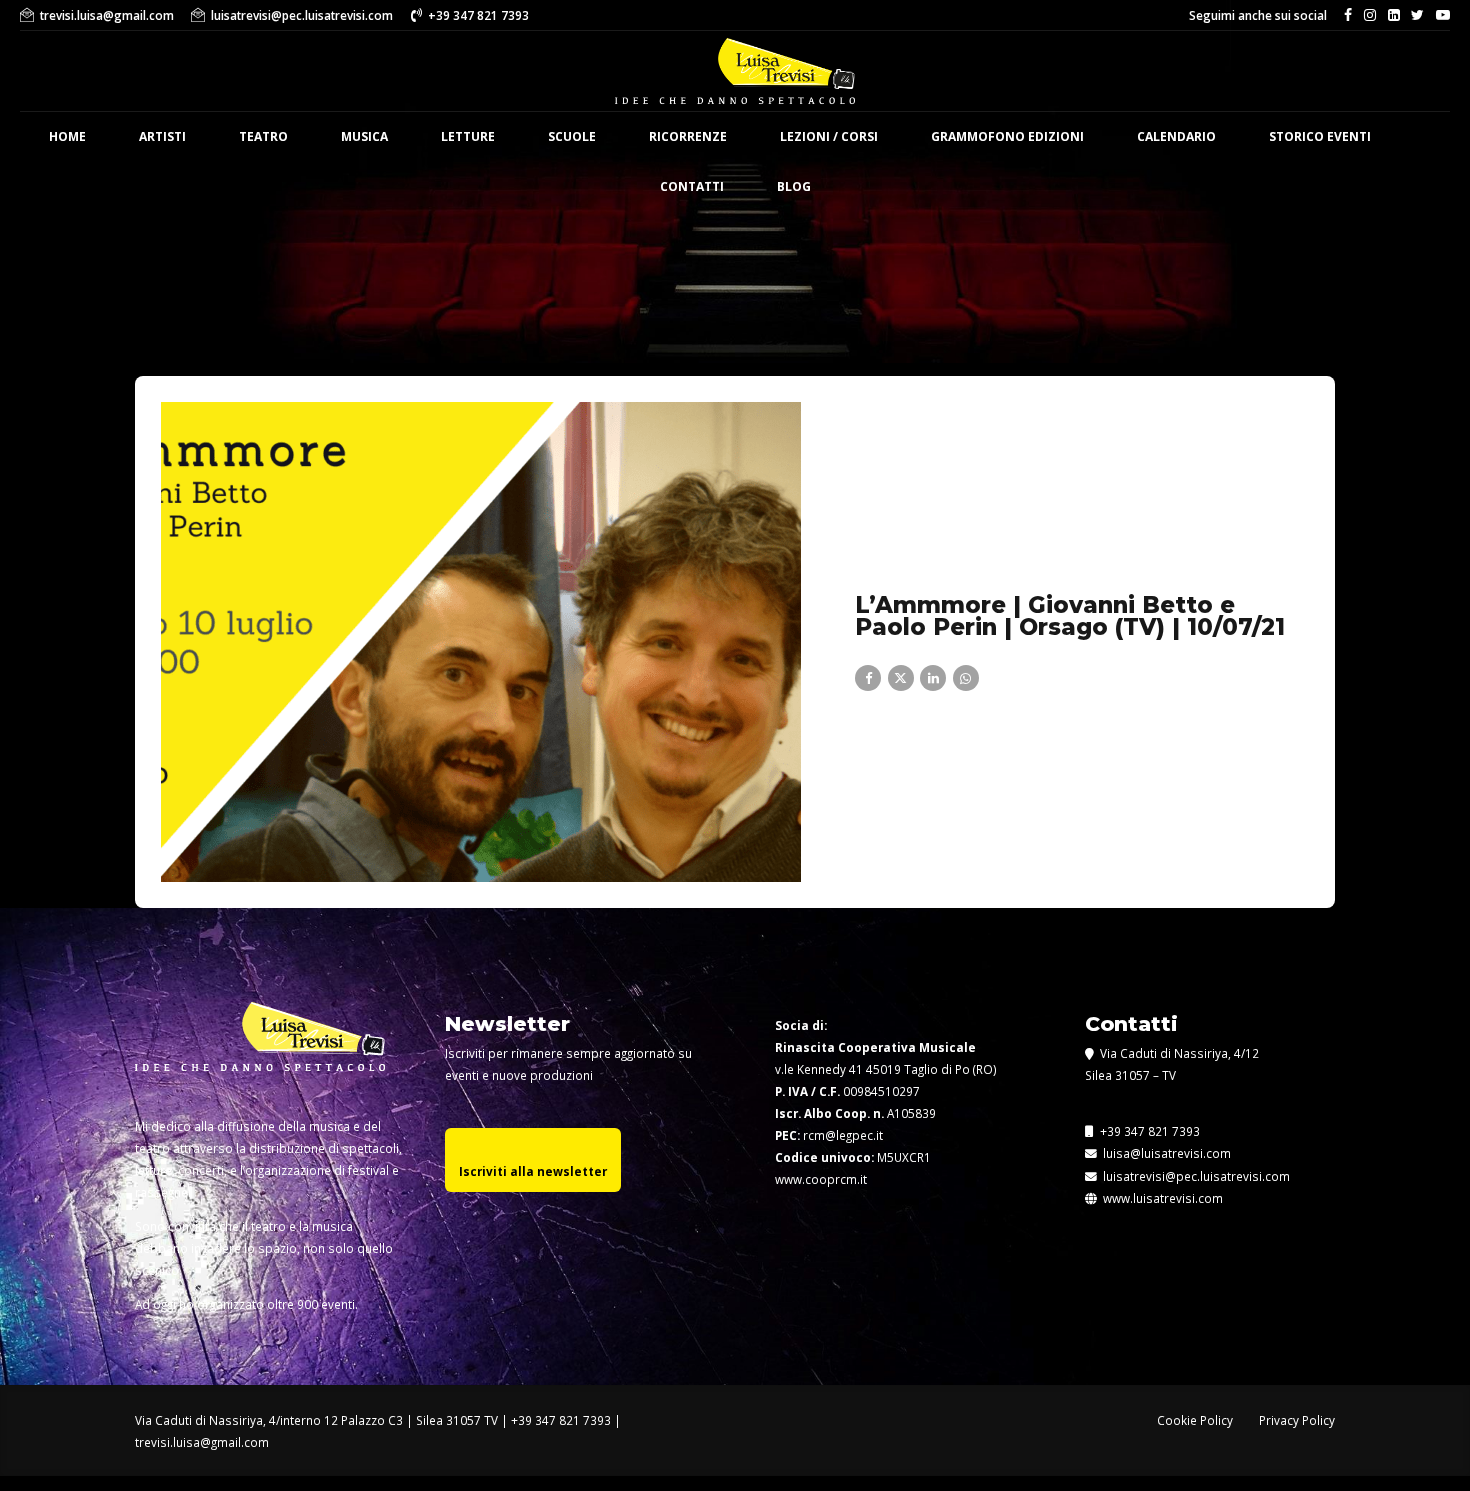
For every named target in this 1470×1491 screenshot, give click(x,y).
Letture (468, 136)
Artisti (162, 136)
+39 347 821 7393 (1148, 1131)
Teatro (263, 136)
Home (67, 136)
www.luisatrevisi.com (1161, 1198)
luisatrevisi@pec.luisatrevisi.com (1193, 1176)
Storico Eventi (1320, 136)
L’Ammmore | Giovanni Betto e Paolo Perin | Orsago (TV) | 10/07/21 (1070, 616)
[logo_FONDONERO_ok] (260, 1052)
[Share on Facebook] (868, 678)
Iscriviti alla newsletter (533, 1171)
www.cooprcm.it (821, 1179)
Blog (794, 186)
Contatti (692, 186)
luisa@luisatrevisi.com (1164, 1153)
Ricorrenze (688, 136)
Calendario (1176, 136)
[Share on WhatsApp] (966, 678)
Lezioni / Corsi (829, 136)
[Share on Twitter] (901, 678)
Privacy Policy (1297, 1420)
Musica (364, 136)
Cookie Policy (1195, 1420)
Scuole (572, 136)
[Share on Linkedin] (933, 678)
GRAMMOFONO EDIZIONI (1007, 136)
